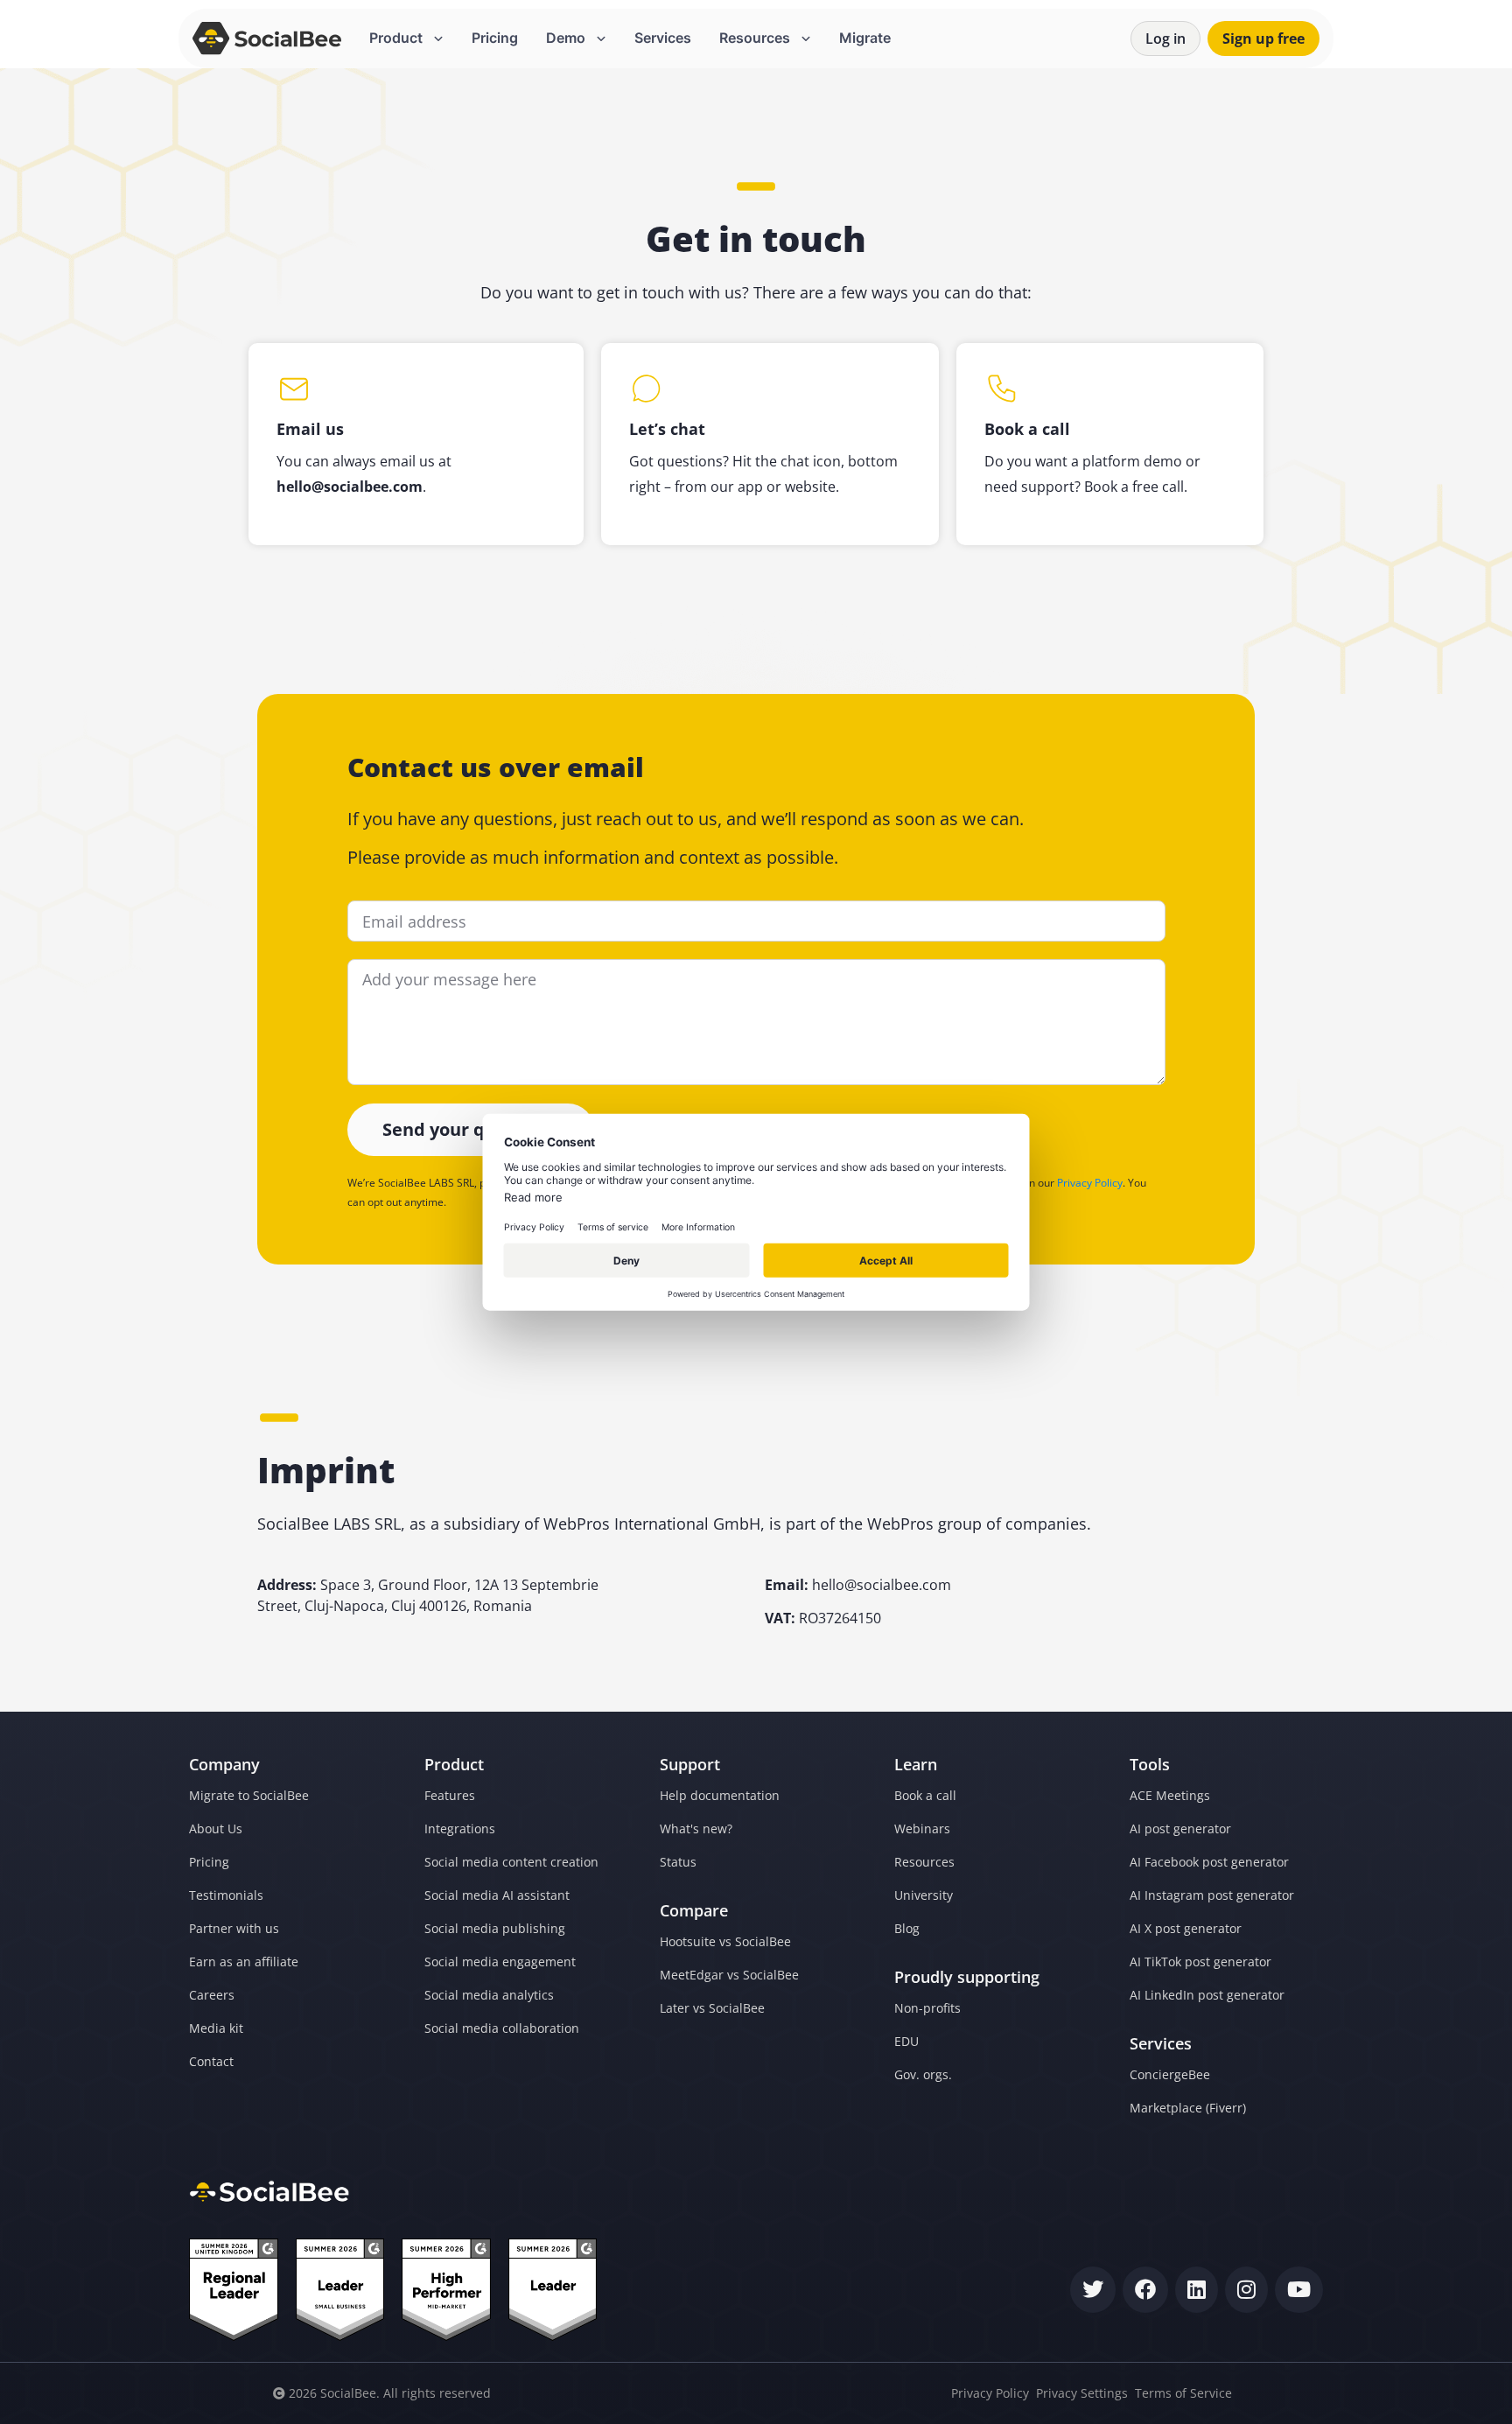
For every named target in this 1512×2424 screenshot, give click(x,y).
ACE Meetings (1170, 1795)
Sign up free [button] (1263, 39)
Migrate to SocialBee (249, 1795)
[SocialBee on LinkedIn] (1197, 2290)
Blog (907, 1928)
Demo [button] (567, 38)
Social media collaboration (502, 2028)
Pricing (495, 38)
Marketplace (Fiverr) (1188, 2108)
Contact (211, 2061)
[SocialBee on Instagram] (1246, 2290)
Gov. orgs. (923, 2074)
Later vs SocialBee (712, 2008)
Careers (212, 1995)
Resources (924, 1862)
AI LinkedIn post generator (1207, 1995)
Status (678, 1862)
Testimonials (226, 1895)
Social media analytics (489, 1995)
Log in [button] (1165, 39)
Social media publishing (495, 1928)
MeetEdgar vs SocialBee (729, 1975)
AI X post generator (1186, 1928)
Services (663, 38)
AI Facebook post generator (1209, 1862)
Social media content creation (511, 1862)
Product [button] (398, 38)
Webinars (922, 1829)
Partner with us (234, 1928)
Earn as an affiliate (244, 1962)
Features (450, 1795)
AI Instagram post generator (1212, 1895)
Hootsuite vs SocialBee (725, 1941)
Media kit (216, 2028)
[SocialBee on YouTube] (1299, 2290)
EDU (906, 2041)
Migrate (865, 38)
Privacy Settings (1082, 2393)
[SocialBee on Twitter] (1093, 2290)
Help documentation (720, 1795)
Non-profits (927, 2008)
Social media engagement (500, 1962)
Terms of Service (1183, 2393)
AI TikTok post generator (1200, 1962)
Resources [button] (756, 38)
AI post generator (1180, 1829)
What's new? (696, 1829)
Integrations (460, 1829)
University (924, 1895)
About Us (216, 1829)
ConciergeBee (1170, 2074)
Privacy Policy (1090, 1183)
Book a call (925, 1795)
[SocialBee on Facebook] (1145, 2290)
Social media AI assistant (497, 1895)
